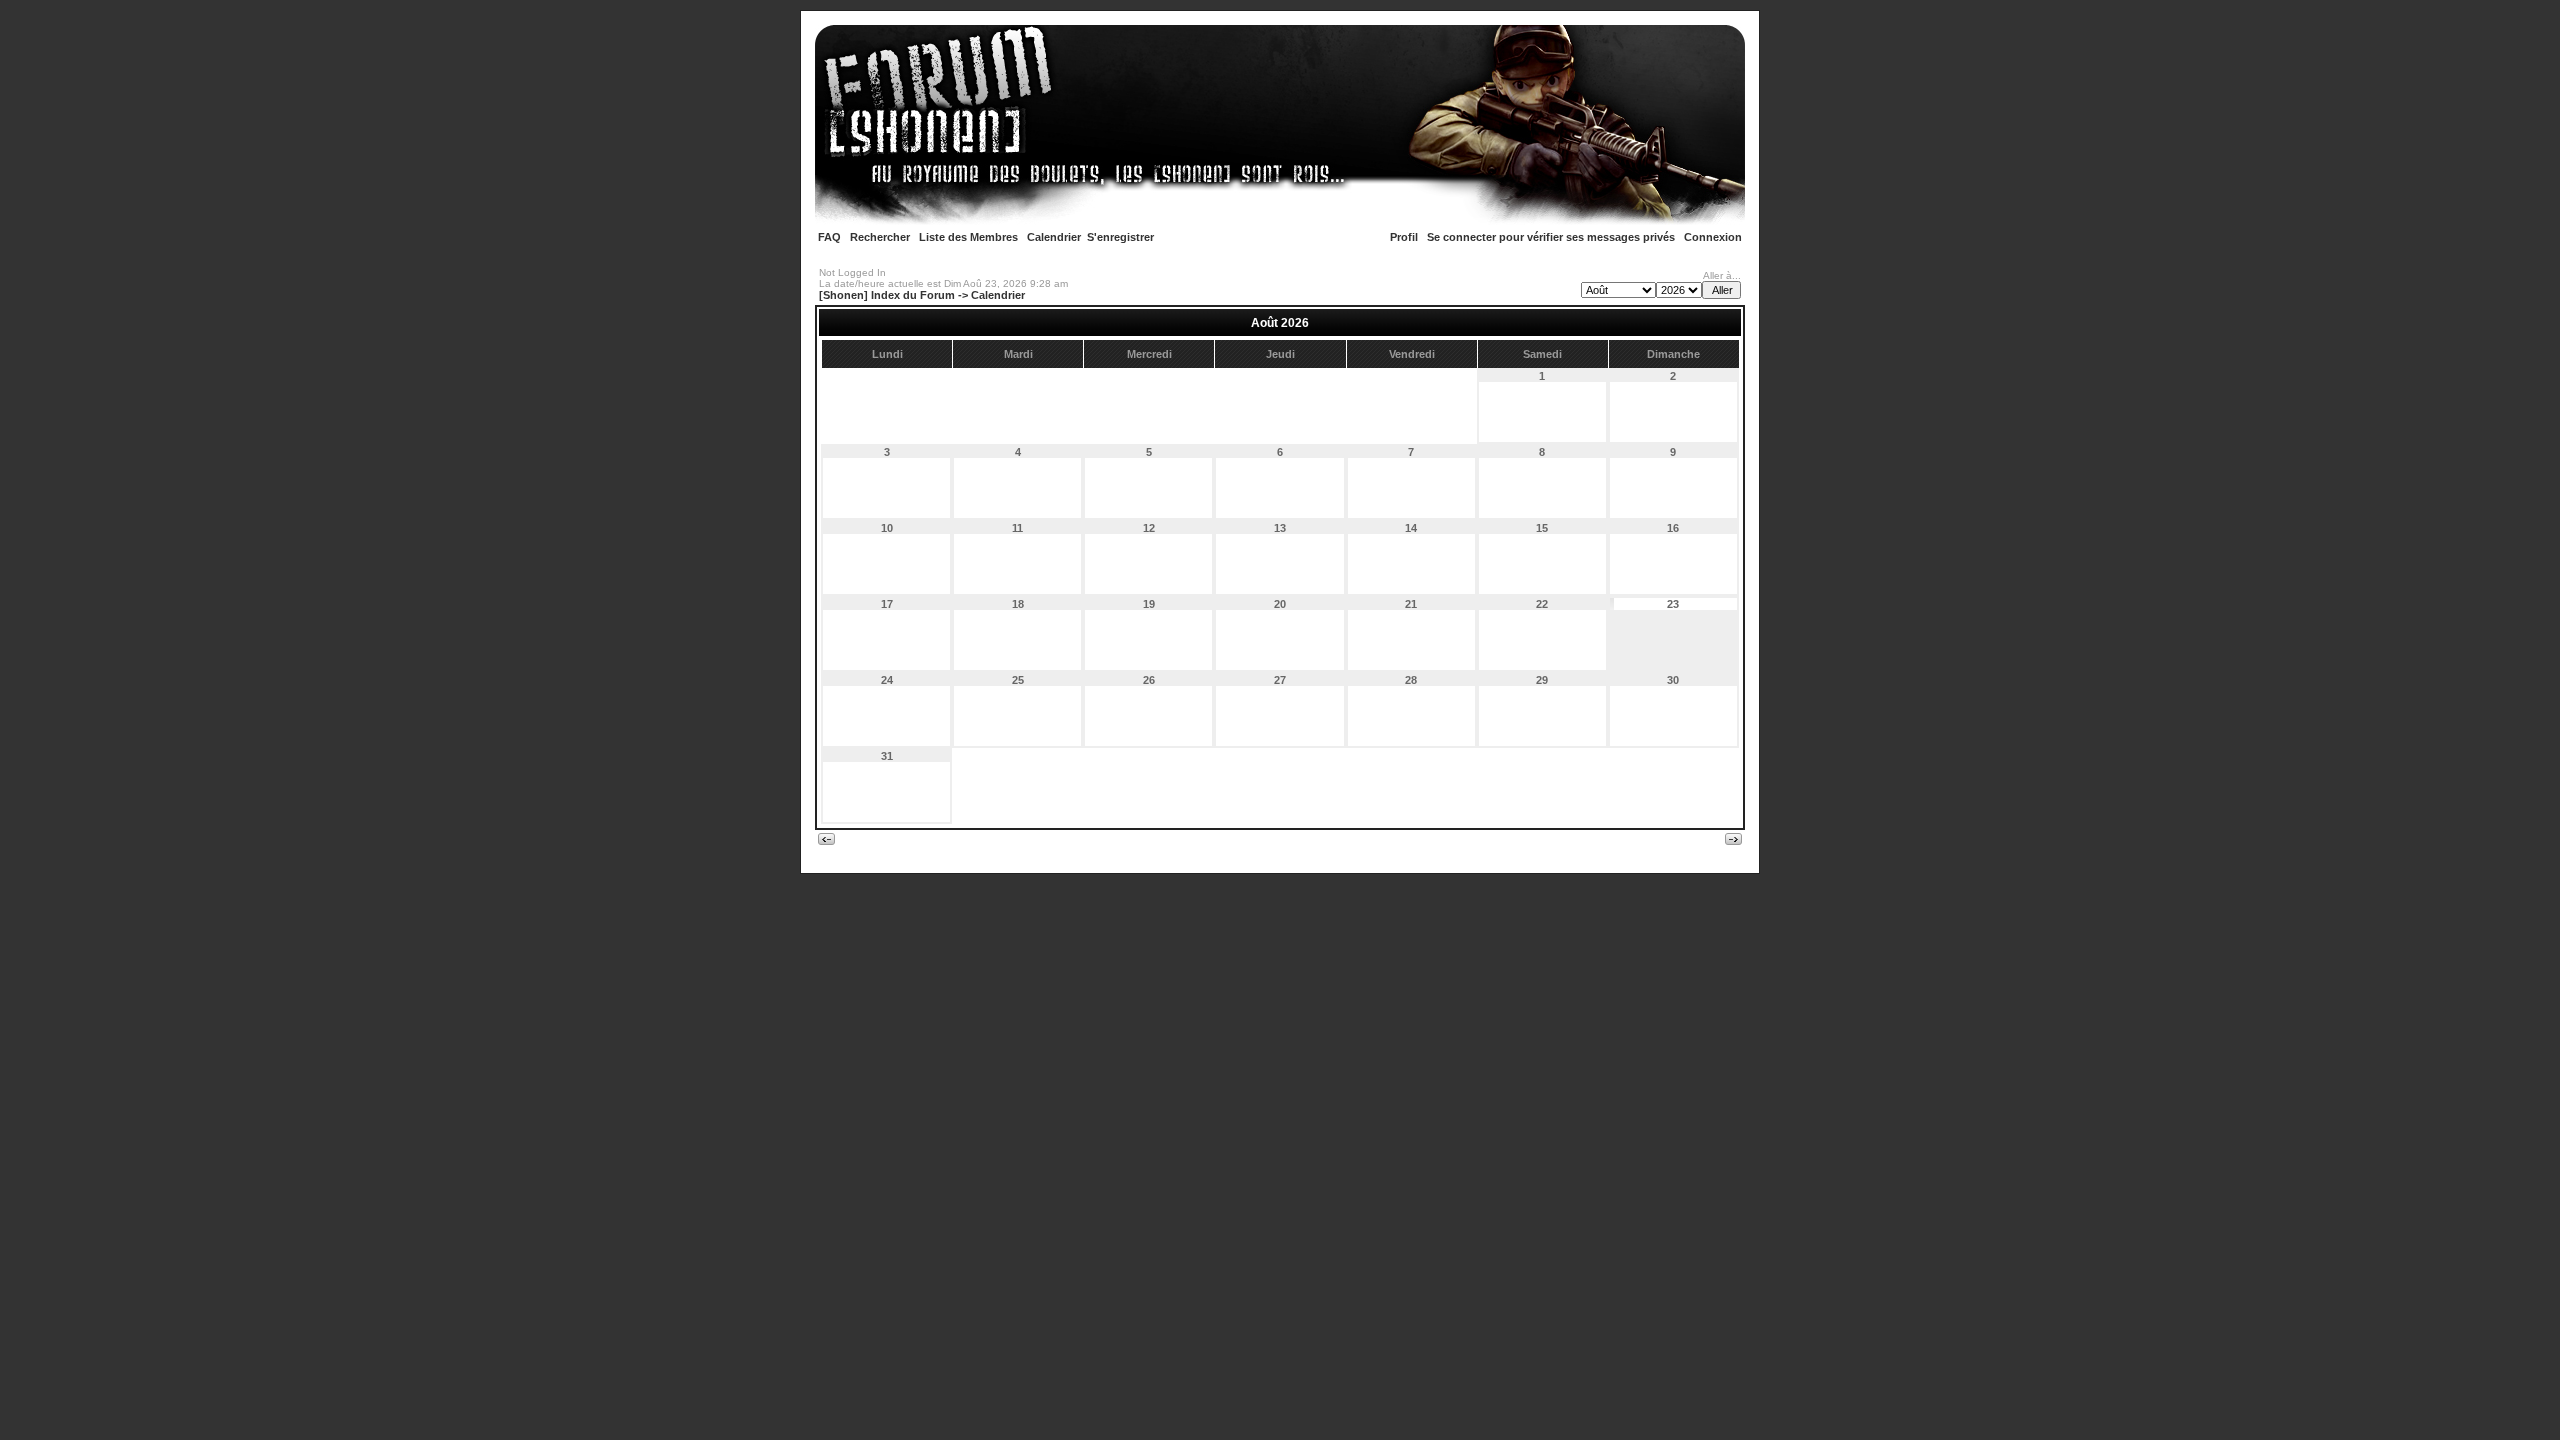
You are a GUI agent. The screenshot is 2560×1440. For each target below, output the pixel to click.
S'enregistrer (1120, 237)
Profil (1404, 237)
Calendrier (1054, 237)
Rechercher (880, 237)
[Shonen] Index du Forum (887, 295)
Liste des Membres (968, 237)
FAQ (829, 237)
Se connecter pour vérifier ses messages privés (1551, 237)
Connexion (1713, 237)
